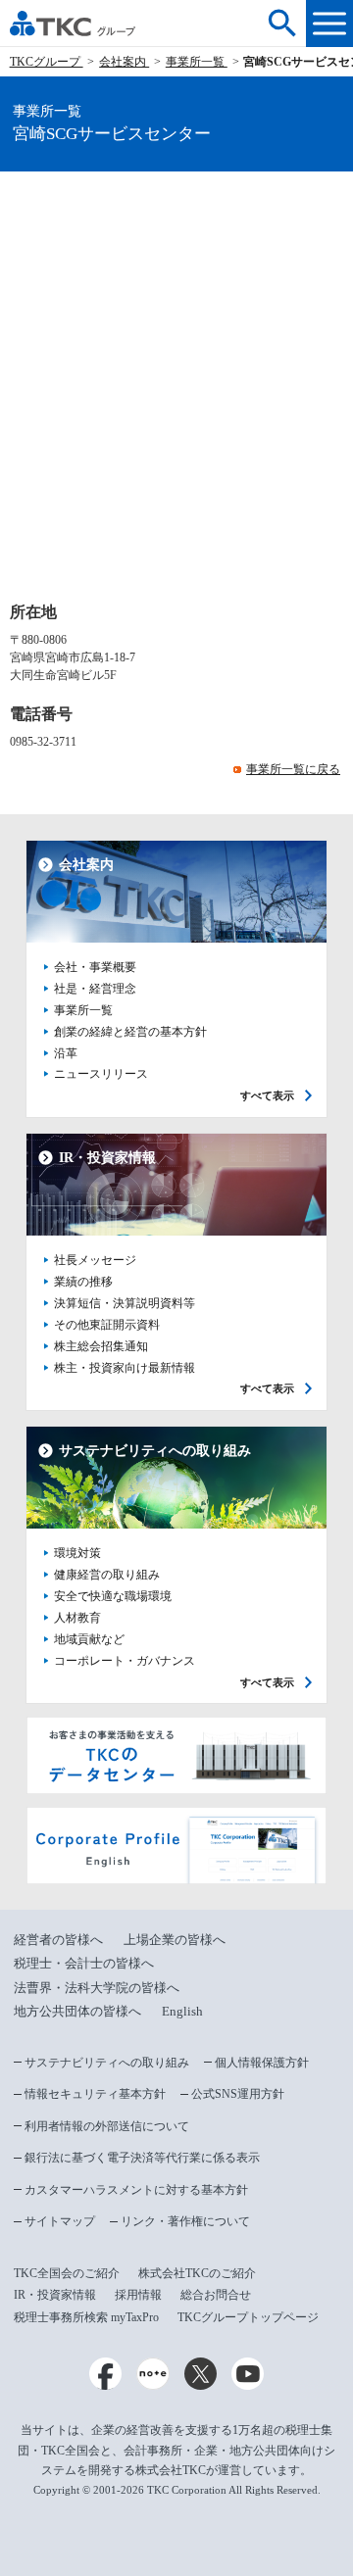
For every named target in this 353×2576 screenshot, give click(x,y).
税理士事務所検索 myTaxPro (86, 2317)
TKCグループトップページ (248, 2317)
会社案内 (124, 62)
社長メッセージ (95, 1260)
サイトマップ (60, 2221)
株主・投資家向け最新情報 (125, 1368)
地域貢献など (89, 1639)
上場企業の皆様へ (175, 1940)
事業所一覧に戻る (293, 769)
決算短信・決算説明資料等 (125, 1303)
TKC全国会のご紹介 (67, 2273)
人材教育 (77, 1618)
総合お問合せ (216, 2295)
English (182, 2011)
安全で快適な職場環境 (113, 1596)
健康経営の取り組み (107, 1575)
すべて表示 (267, 1095)
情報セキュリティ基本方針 (95, 2094)
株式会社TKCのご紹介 (197, 2273)
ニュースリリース (101, 1074)
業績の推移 (83, 1282)
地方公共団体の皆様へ (77, 2011)
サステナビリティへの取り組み (107, 2063)
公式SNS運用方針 (238, 2094)
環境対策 (77, 1553)
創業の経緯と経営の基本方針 (130, 1032)
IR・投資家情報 (55, 2295)
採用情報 (138, 2295)
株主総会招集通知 (101, 1346)
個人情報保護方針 (262, 2063)
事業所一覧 (197, 62)
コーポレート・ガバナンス (125, 1661)
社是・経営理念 (95, 989)
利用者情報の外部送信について (107, 2126)
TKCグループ (47, 62)
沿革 (66, 1053)
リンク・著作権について (185, 2221)
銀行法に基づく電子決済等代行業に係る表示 (142, 2158)
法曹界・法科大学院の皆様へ (97, 1988)
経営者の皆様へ (58, 1940)
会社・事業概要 (95, 967)
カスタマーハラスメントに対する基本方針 (136, 2190)
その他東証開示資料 (107, 1325)
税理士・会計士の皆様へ (84, 1963)
